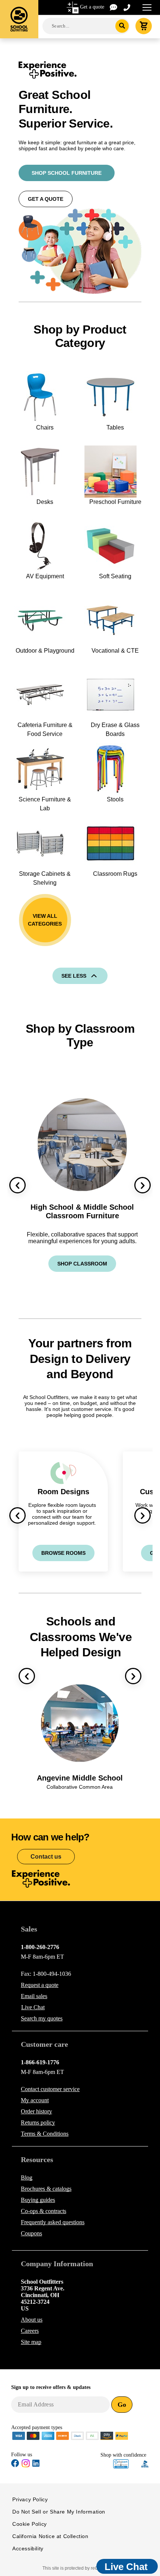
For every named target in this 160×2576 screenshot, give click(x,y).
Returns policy (38, 2122)
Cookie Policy (30, 2524)
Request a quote (40, 1985)
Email (34, 1996)
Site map (31, 2342)
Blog (27, 2178)
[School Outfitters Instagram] (26, 2466)
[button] (121, 2464)
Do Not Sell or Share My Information (59, 2512)
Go (122, 2405)
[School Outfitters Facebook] (15, 2465)
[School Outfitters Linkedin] (36, 2465)
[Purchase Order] (92, 2435)
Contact (50, 2089)
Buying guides (38, 2200)
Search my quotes (42, 2018)
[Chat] (114, 7)
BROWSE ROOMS (63, 1553)
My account (35, 2100)
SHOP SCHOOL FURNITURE (67, 173)
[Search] (122, 26)
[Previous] (17, 1185)
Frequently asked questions (53, 2222)
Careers (30, 2331)
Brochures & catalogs (46, 2189)
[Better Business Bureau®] (145, 2464)
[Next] (143, 1185)
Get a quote (92, 7)
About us (32, 2320)
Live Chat (33, 2007)
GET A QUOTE (46, 199)
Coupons (31, 2233)
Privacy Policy (30, 2499)
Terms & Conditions (45, 2134)
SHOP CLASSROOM (82, 1264)
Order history (36, 2111)
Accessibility (28, 2548)
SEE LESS (74, 976)
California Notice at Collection (50, 2536)
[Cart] (144, 26)
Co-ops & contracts (44, 2211)
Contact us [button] (46, 1857)
